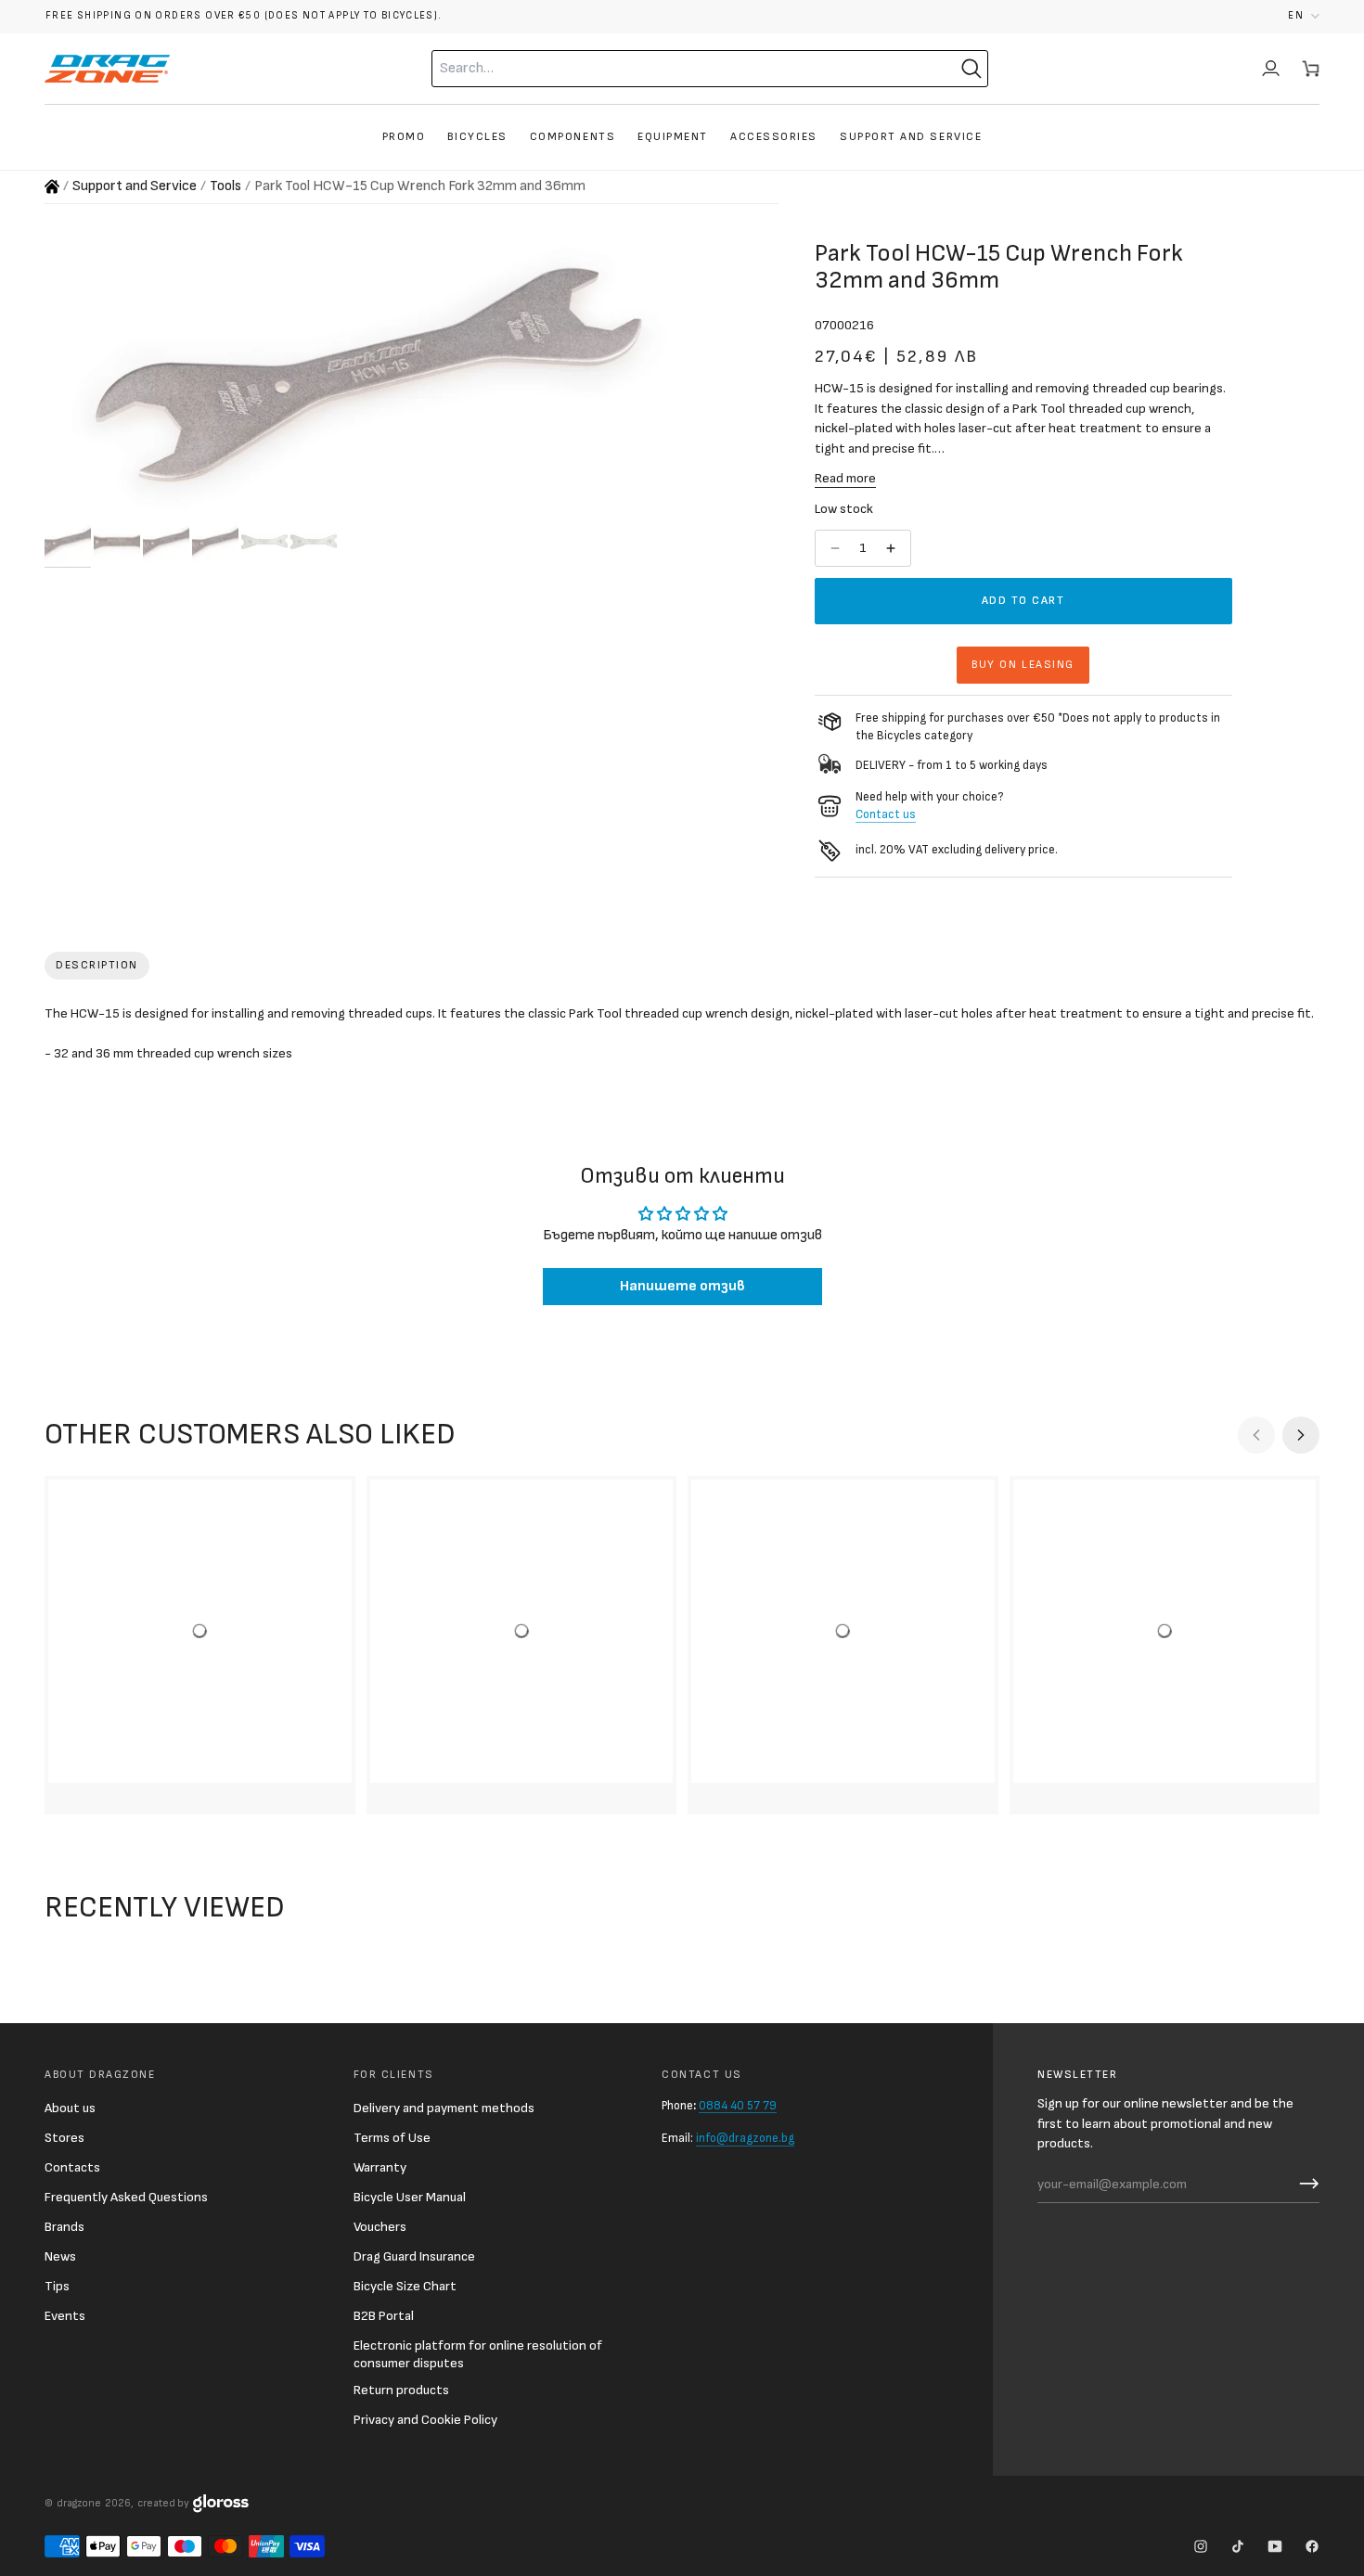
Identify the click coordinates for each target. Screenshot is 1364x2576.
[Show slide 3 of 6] (166, 542)
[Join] (1305, 2184)
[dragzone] (107, 69)
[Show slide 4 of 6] (215, 542)
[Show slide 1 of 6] (68, 542)
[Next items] (1301, 1435)
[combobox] (673, 69)
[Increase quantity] (893, 548)
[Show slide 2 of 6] (117, 542)
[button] (1304, 16)
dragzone (79, 2503)
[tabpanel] (682, 1038)
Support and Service (135, 186)
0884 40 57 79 (738, 2106)
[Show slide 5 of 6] (264, 542)
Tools (225, 186)
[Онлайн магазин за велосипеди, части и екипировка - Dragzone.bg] (52, 186)
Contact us (886, 814)
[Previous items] (1256, 1435)
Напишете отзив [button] (682, 1286)
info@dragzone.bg (745, 2138)
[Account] (1271, 69)
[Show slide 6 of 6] (314, 542)
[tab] (97, 966)
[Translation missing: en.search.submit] (972, 69)
